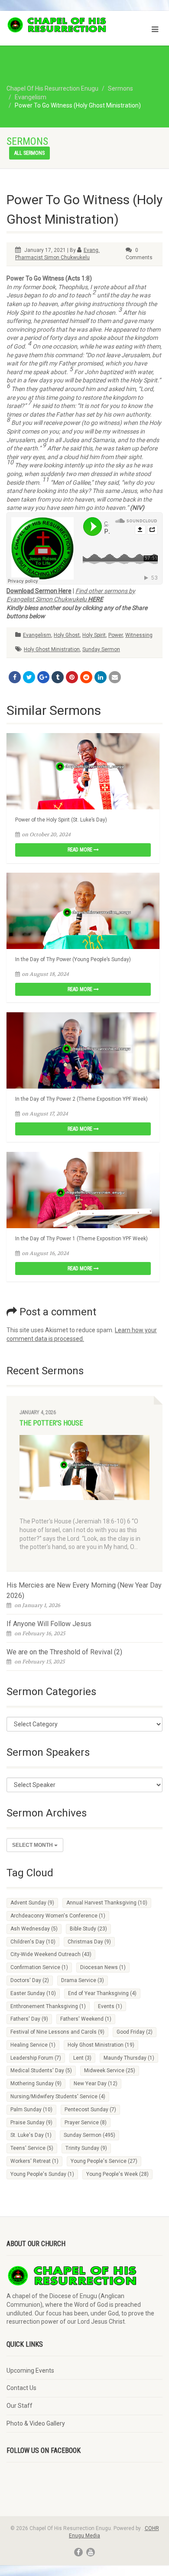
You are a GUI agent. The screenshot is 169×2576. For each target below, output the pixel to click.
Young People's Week (117, 2174)
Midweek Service (110, 2071)
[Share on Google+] (43, 677)
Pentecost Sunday (90, 2110)
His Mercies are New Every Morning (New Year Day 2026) (84, 1590)
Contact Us (21, 2388)
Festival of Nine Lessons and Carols (57, 2032)
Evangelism (37, 635)
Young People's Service (104, 2161)
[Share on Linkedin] (101, 677)
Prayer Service (86, 2123)
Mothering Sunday (36, 2084)
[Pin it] (72, 677)
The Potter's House (51, 1423)
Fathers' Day (29, 2019)
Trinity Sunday (86, 2148)
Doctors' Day (30, 1980)
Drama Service (83, 1980)
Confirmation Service (39, 1967)
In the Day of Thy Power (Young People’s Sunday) (73, 959)
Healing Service (33, 2045)
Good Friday (135, 2032)
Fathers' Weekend (86, 2019)
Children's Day (33, 1942)
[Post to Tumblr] (58, 677)
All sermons (29, 153)
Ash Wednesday (34, 1929)
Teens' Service (32, 2148)
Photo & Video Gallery (36, 2423)
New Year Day (96, 2084)
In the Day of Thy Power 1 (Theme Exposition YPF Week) (81, 1239)
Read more (81, 850)
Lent (82, 2058)
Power (115, 635)
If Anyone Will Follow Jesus (49, 1624)
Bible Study (88, 1929)
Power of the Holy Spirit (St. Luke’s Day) (61, 820)
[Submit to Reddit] (86, 677)
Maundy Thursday (129, 2058)
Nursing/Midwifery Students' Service (58, 2097)
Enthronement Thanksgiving (48, 2006)
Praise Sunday (31, 2123)
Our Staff (19, 2406)
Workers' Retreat (34, 2161)
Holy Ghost (67, 635)
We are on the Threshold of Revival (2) (64, 1652)
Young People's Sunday (42, 2174)
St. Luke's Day (31, 2135)
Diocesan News (103, 1967)
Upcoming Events (30, 2371)
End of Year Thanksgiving (102, 1993)
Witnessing (139, 635)
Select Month (33, 1845)
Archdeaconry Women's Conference (58, 1916)
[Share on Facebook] (15, 677)
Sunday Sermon (101, 649)
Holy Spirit (94, 635)
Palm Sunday (31, 2110)
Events (110, 2006)
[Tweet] (29, 677)
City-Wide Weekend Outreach (51, 1954)
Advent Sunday (32, 1903)
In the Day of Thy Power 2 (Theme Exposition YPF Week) (81, 1099)
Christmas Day (89, 1942)
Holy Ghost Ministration (52, 649)
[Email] (115, 677)
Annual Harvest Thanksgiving (107, 1903)
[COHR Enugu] (56, 25)
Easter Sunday (33, 1993)
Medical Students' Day (41, 2071)
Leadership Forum (36, 2058)
